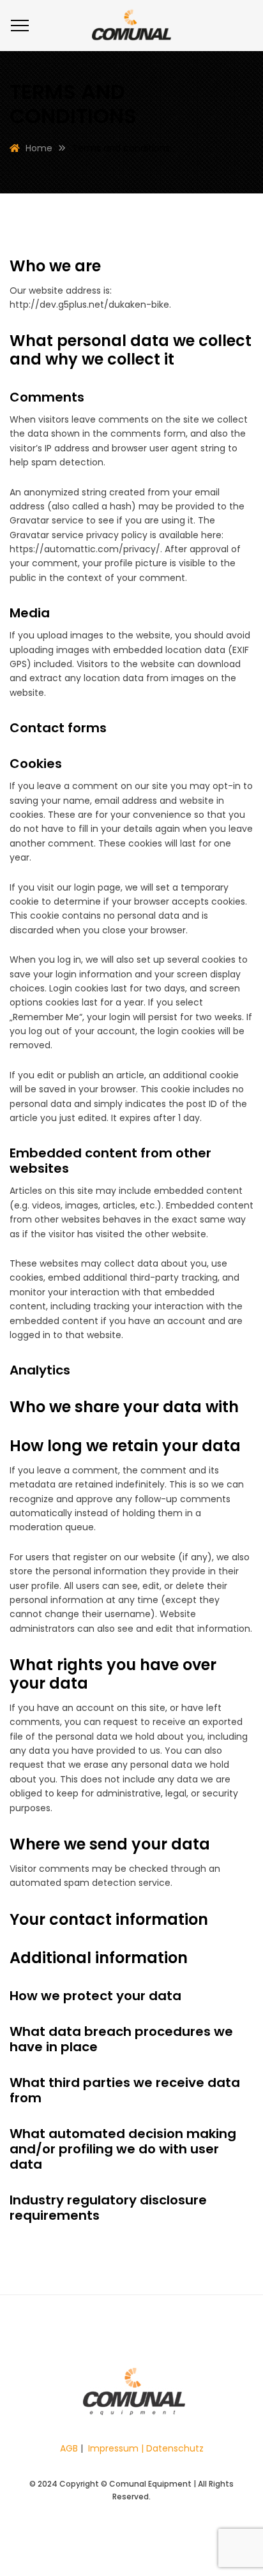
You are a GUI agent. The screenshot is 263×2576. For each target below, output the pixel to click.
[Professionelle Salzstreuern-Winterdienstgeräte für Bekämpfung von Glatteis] (132, 26)
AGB (69, 2448)
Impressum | (117, 2448)
